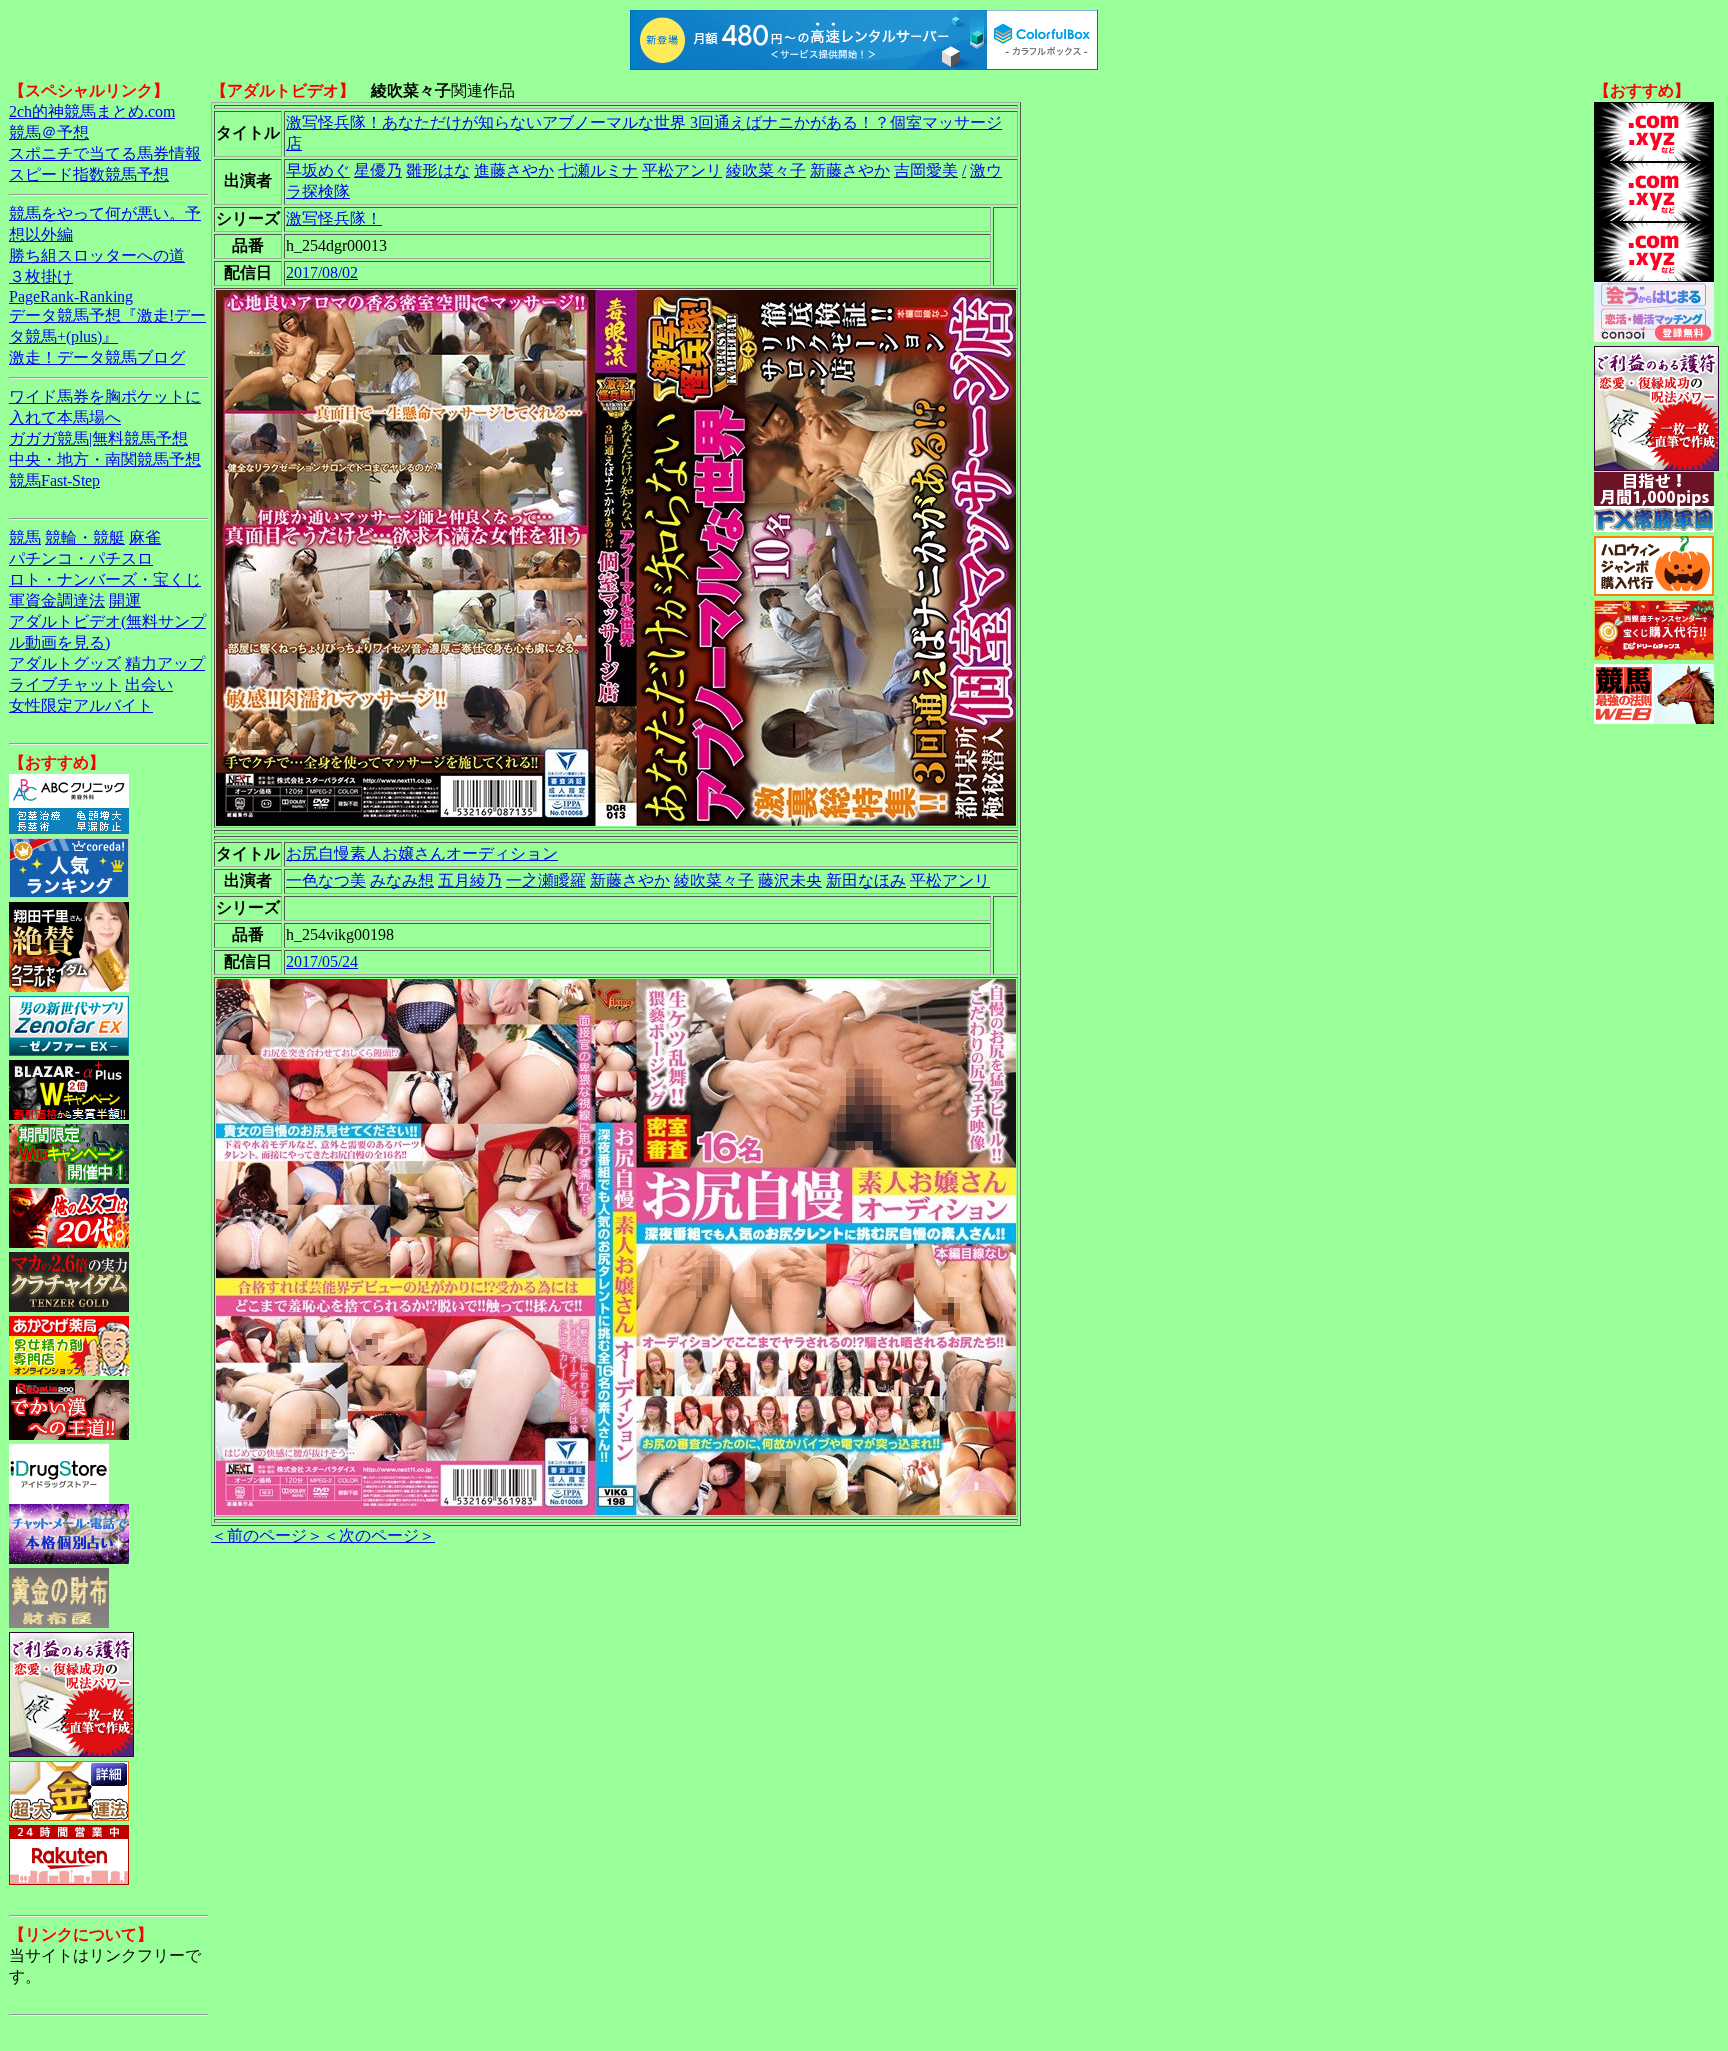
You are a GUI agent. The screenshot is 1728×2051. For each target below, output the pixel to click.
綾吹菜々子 (766, 170)
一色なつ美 (326, 880)
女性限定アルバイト (81, 705)
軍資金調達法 (57, 600)
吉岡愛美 (926, 170)
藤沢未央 (790, 880)
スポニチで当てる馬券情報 (105, 153)
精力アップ (165, 663)
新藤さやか (850, 170)
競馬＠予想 (49, 132)
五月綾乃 (470, 880)
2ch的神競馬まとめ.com (92, 111)
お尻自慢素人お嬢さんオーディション (422, 853)
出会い (149, 684)
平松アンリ (682, 170)
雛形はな (438, 170)
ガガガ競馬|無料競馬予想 (98, 438)
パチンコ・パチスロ (81, 558)
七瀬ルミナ (598, 170)
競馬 (25, 537)
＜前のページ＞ (267, 1535)
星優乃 (378, 170)
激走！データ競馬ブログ (97, 357)
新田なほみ (866, 880)
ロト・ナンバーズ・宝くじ (105, 579)
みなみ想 (402, 880)
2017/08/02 (322, 272)
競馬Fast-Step (54, 480)
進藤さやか (514, 170)
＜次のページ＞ (379, 1535)
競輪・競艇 (85, 537)
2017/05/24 (322, 961)
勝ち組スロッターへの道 (97, 255)
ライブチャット (65, 684)
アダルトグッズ (65, 663)
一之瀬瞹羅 (546, 880)
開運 (125, 600)
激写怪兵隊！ (334, 218)
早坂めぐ (318, 170)
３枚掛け (41, 276)
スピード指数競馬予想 (89, 174)
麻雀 (145, 537)
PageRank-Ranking (71, 296)
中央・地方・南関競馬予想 (105, 459)
